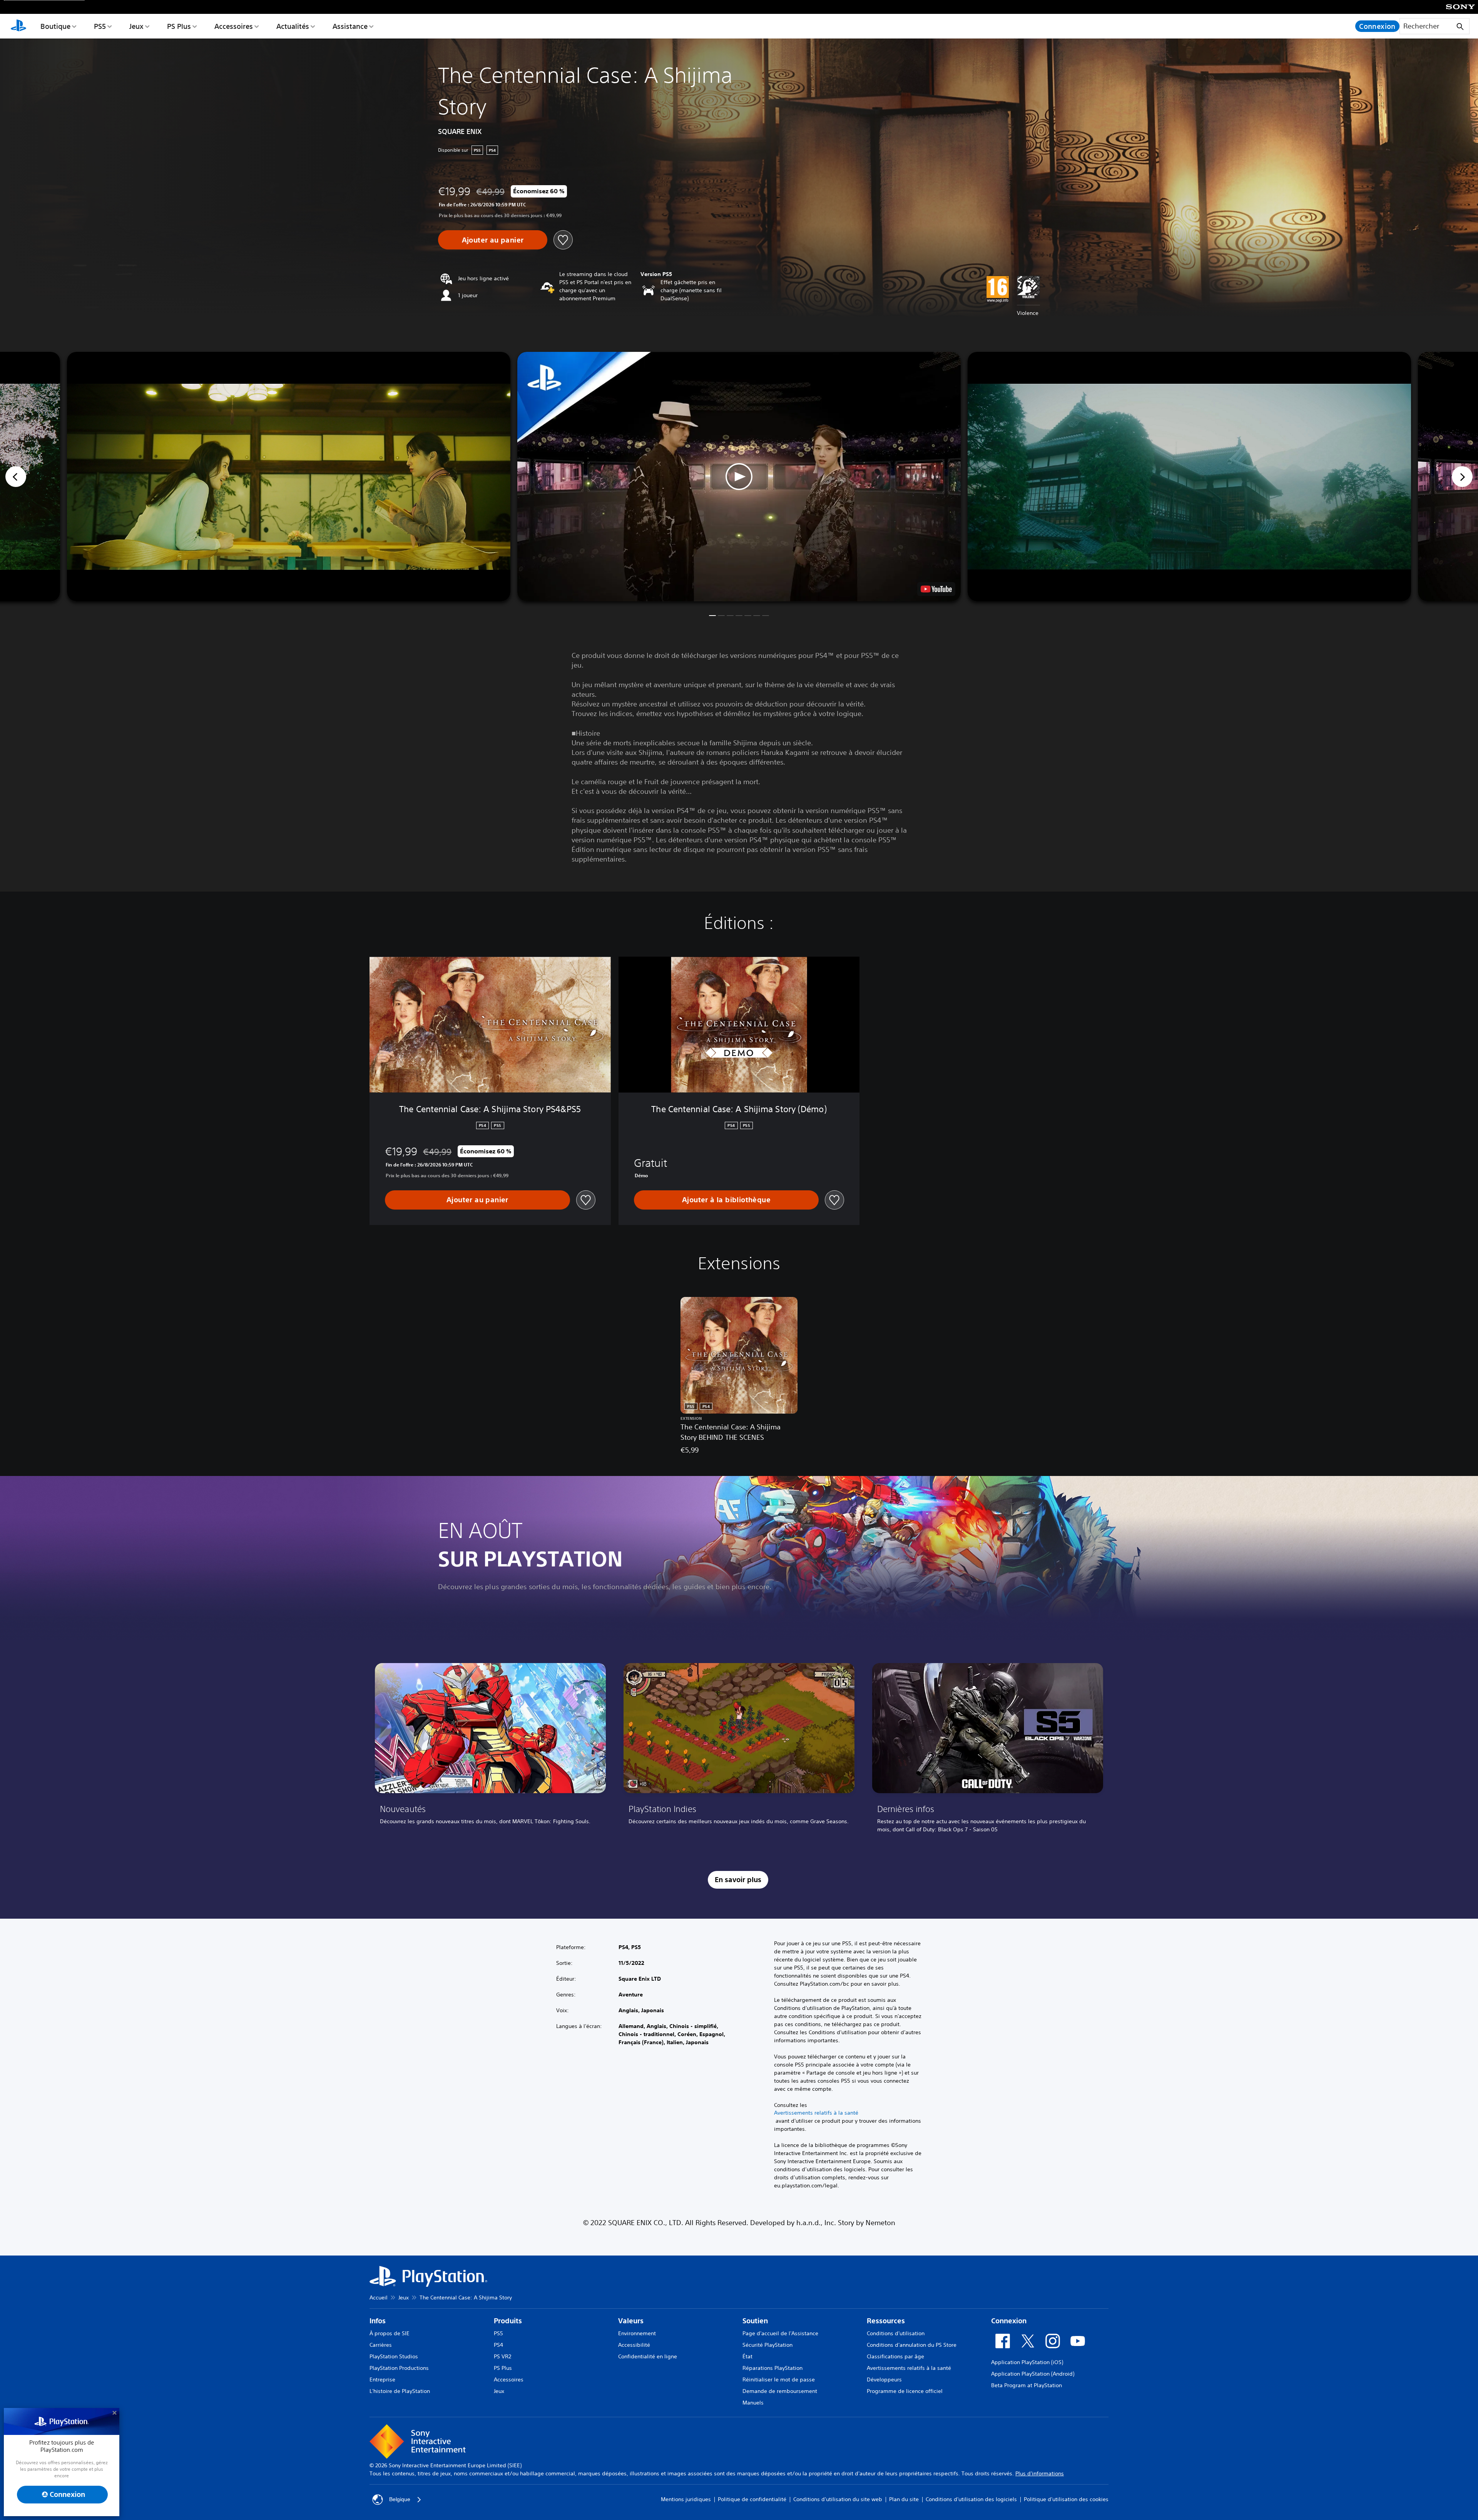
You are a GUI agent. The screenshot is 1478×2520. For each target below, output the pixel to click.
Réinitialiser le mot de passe (779, 2379)
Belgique (400, 2499)
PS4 (498, 2345)
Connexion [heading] (1009, 2321)
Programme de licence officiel (905, 2391)
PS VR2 (502, 2356)
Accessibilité (634, 2345)
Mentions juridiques (686, 2499)
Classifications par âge (895, 2356)
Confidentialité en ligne (648, 2356)
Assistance (350, 26)
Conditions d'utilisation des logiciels (971, 2499)
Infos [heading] (378, 2321)
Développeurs (884, 2379)
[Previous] (16, 477)
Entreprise (382, 2379)
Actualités (293, 26)
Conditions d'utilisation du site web (838, 2499)
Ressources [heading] (886, 2321)
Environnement (637, 2333)
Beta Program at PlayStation (1027, 2385)
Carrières (381, 2345)
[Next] (1462, 477)
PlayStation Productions (399, 2368)
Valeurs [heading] (631, 2321)
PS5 (100, 26)
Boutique (55, 26)
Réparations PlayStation (772, 2368)
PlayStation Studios (394, 2356)
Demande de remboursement (780, 2391)
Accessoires (234, 26)
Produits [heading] (508, 2321)
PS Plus (179, 26)
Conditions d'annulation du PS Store (912, 2345)
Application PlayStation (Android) (1033, 2374)
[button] (739, 477)
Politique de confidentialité (752, 2499)
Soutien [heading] (755, 2321)
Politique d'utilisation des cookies (1066, 2499)
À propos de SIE (390, 2333)
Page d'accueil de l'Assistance (780, 2333)
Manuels (753, 2403)
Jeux (136, 26)
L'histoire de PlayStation (400, 2391)
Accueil (379, 2297)
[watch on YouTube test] (936, 589)
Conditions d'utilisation (896, 2333)
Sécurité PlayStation (767, 2345)
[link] (490, 1751)
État (747, 2356)
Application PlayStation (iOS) (1027, 2362)
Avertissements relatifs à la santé (816, 2113)
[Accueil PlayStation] (18, 26)
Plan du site (904, 2499)
